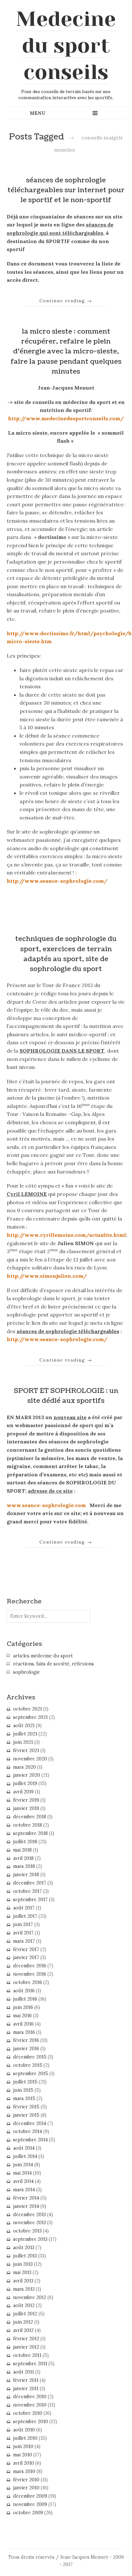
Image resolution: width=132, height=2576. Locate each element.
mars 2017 (24, 1941)
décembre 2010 (30, 2397)
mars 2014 (24, 2190)
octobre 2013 (27, 2231)
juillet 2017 (25, 1916)
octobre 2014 (28, 2131)
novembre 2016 (30, 1974)
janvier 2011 (26, 2389)
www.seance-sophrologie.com (46, 1505)
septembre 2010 (31, 2422)
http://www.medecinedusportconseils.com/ (66, 418)
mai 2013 (22, 2272)
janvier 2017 (26, 1957)
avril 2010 (24, 2463)
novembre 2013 (29, 2223)
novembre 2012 (30, 2297)
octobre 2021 (28, 1709)
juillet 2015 (25, 2082)
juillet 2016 (25, 1999)
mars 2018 (24, 1866)
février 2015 (26, 2107)
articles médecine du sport (43, 1656)
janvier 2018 (26, 1875)
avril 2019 (23, 1792)
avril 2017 (23, 1933)
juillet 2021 (25, 1734)
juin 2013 (23, 2264)
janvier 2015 (26, 2115)
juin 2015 (23, 2090)
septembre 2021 (30, 1717)
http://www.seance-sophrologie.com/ (57, 881)
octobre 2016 (28, 1982)
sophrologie (27, 1672)
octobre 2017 (28, 1891)
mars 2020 (25, 1767)
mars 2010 (24, 2471)
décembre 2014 (30, 2123)
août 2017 (24, 1908)
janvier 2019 (26, 1808)
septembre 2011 (30, 2364)
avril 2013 (23, 2281)
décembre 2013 (29, 2215)
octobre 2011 (27, 2355)
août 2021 (24, 1726)
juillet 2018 (25, 1842)
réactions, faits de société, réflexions (54, 1664)
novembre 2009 (30, 2504)
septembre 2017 (30, 1900)
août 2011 (24, 2372)
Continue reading (66, 301)
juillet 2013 (25, 2256)
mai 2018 (22, 1850)
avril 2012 (23, 2330)
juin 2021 (23, 1742)
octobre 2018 (28, 1825)
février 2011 (26, 2380)
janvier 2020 (27, 1775)
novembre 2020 (30, 1759)
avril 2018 (23, 1858)
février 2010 (26, 2480)
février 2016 (26, 2040)
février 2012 (26, 2339)
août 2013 (24, 2248)
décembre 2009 (30, 2496)
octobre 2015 (28, 2065)
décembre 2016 (30, 1966)
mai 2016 (22, 2016)
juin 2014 (23, 2165)
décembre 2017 (30, 1883)
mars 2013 (24, 2289)
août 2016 (24, 1991)
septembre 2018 (30, 1833)
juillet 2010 (25, 2438)
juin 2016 (23, 2007)
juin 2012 (23, 2322)
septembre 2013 (30, 2239)
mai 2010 (23, 2455)
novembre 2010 (30, 2405)
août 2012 (24, 2305)
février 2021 (26, 1750)
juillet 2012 (25, 2314)
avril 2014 (23, 2181)
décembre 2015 (30, 2057)
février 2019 (26, 1800)
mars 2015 (24, 2098)
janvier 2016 (26, 2049)
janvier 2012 (26, 2347)
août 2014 (24, 2148)
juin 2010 (23, 2446)
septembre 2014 (30, 2140)
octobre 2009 (28, 2513)
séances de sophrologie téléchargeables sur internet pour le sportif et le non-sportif (66, 190)
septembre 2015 (31, 2074)
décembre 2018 (30, 1817)
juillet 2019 (25, 1783)
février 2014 (26, 2198)
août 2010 (24, 2430)
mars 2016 (24, 2032)
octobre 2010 (28, 2413)
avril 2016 (23, 2024)
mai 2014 (22, 2173)
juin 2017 (23, 1924)
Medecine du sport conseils (66, 45)
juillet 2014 (25, 2156)
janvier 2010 (26, 2488)
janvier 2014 (26, 2206)
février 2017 (26, 1949)
